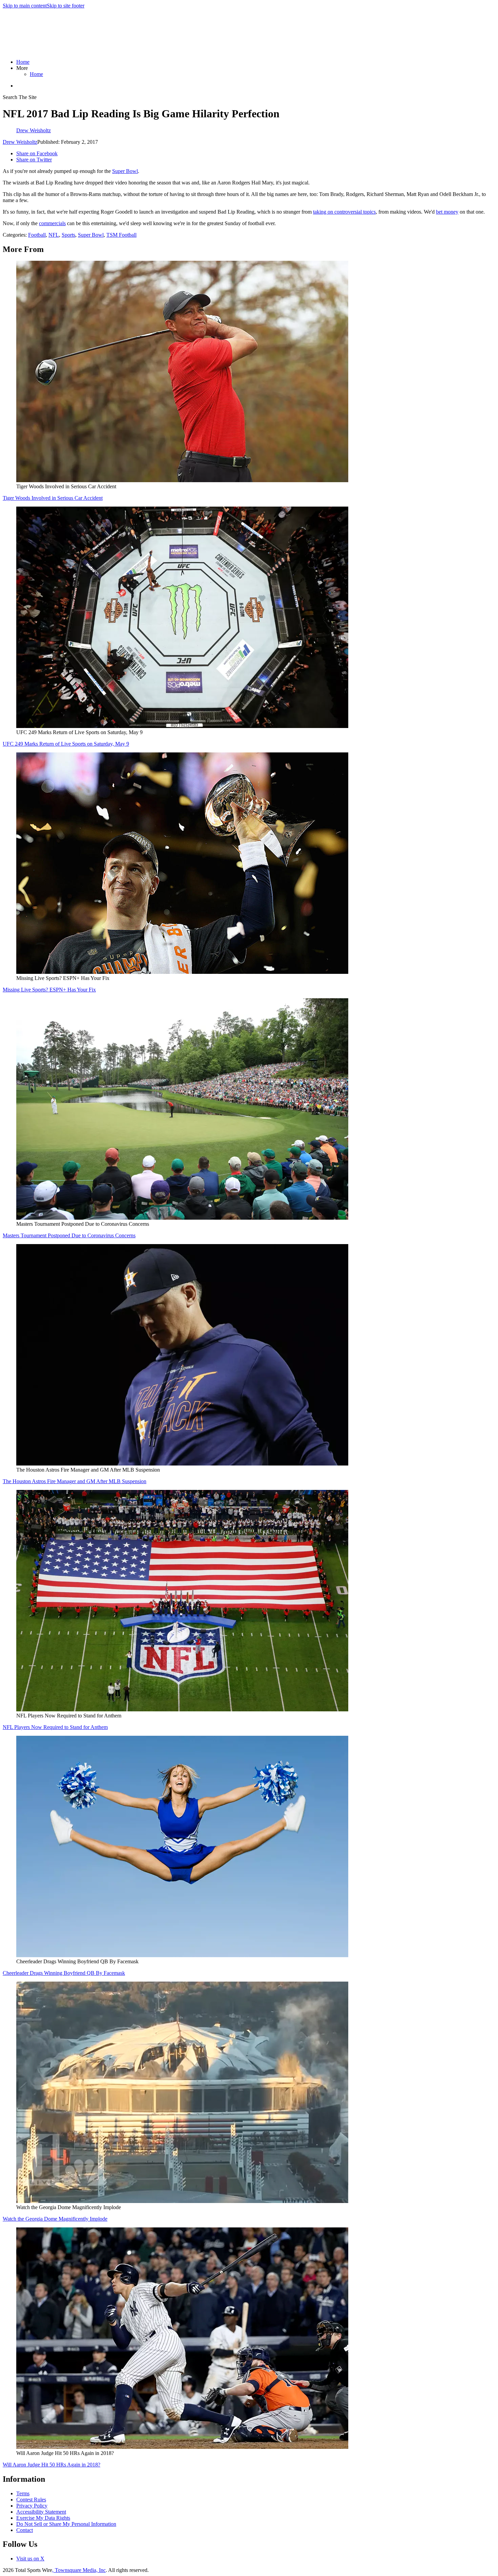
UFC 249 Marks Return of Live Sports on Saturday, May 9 (66, 744)
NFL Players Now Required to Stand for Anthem (55, 1727)
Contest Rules (31, 2500)
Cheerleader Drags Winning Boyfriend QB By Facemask (64, 1973)
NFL (54, 235)
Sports (68, 235)
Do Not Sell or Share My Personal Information (66, 2524)
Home (23, 62)
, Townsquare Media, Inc (79, 2570)
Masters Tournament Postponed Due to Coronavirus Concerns (69, 1235)
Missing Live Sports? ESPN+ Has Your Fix (49, 990)
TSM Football (121, 235)
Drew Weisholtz (20, 142)
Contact (25, 2530)
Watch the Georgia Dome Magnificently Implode (55, 2219)
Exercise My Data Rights (43, 2518)
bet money (447, 212)
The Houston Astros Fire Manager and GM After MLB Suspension (75, 1481)
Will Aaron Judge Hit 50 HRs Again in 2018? (51, 2465)
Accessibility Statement (41, 2512)
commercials (52, 223)
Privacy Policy (32, 2506)
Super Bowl (125, 171)
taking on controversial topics (344, 212)
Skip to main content (25, 6)
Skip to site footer (66, 6)
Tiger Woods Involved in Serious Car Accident (53, 498)
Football (37, 235)
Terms (23, 2493)
